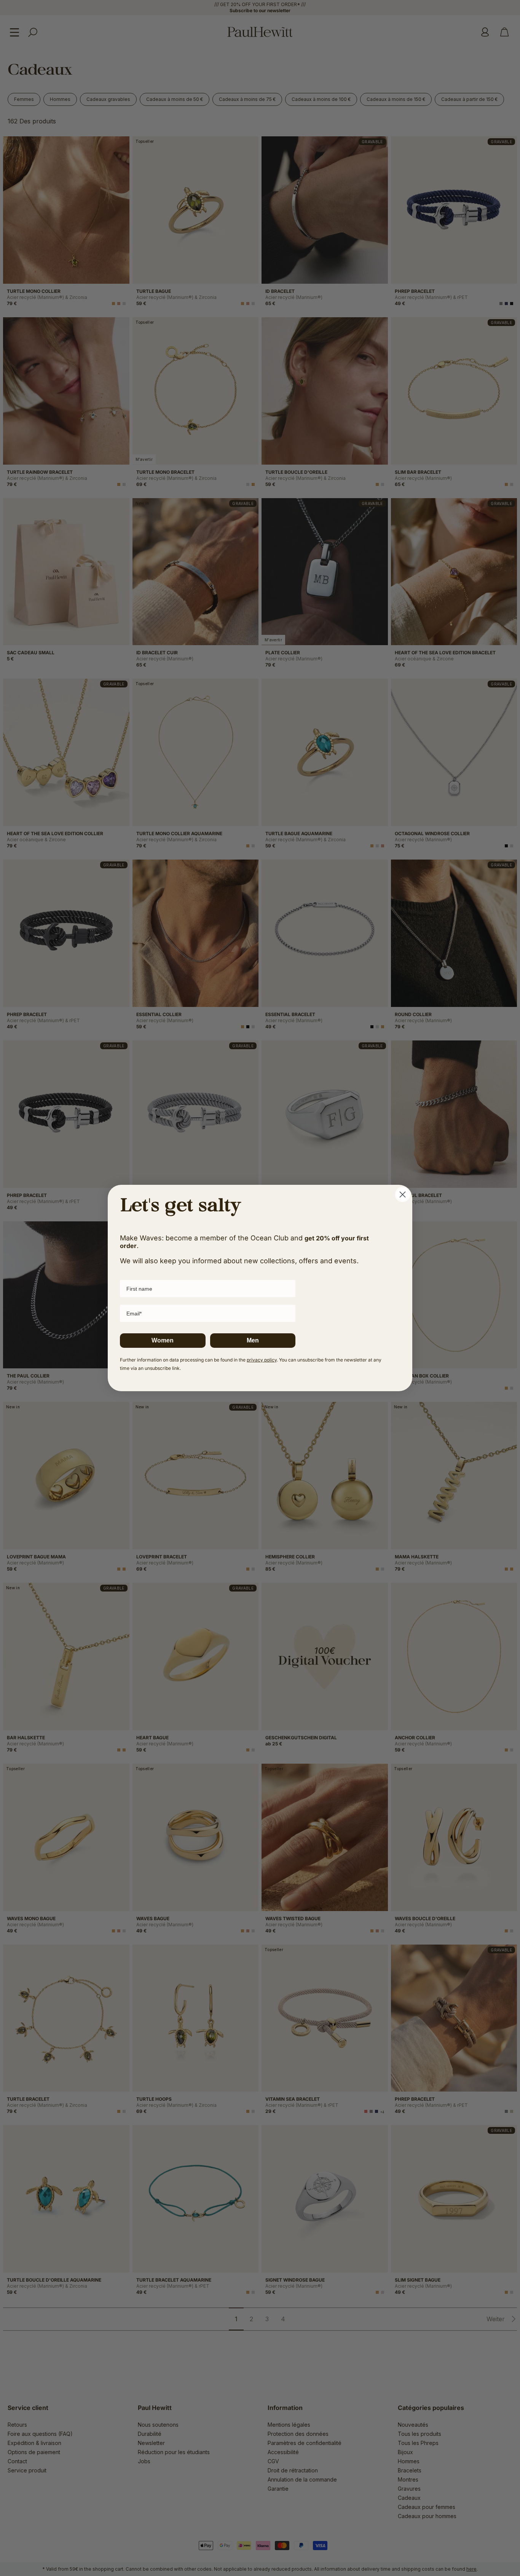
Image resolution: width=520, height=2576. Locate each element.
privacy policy (262, 1360)
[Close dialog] (403, 1195)
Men (253, 1340)
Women (163, 1340)
